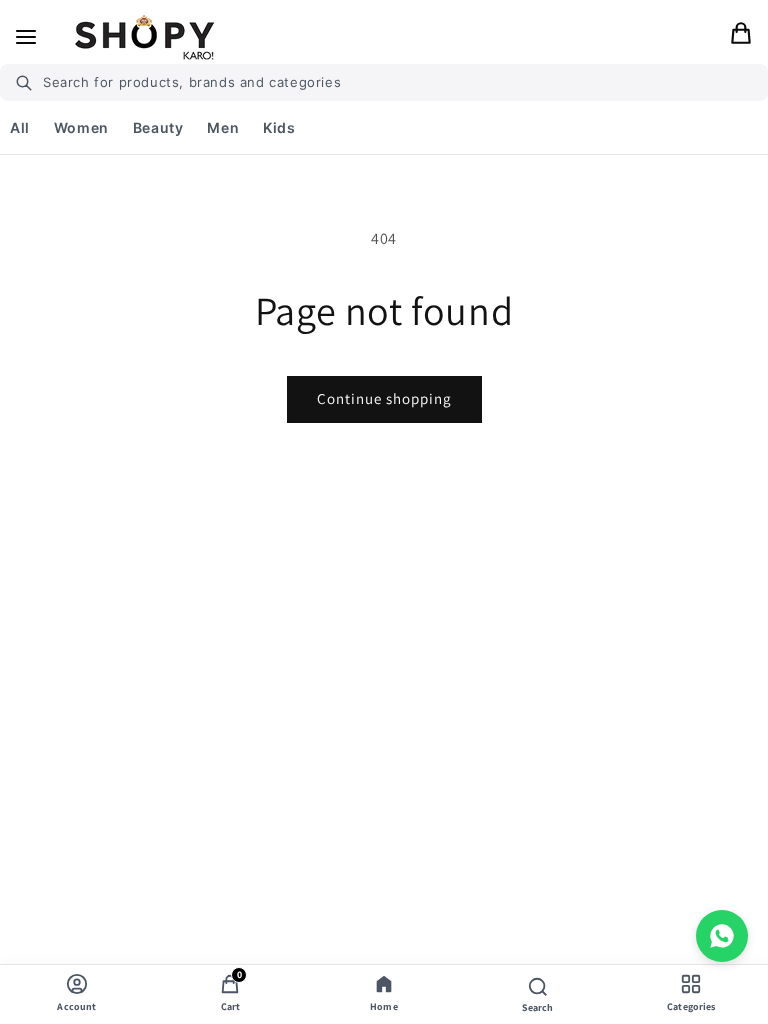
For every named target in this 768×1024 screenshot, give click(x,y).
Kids (279, 127)
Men (223, 127)
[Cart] (741, 37)
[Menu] (26, 37)
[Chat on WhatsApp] (722, 936)
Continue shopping (384, 398)
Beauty (158, 127)
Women (81, 127)
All (20, 127)
